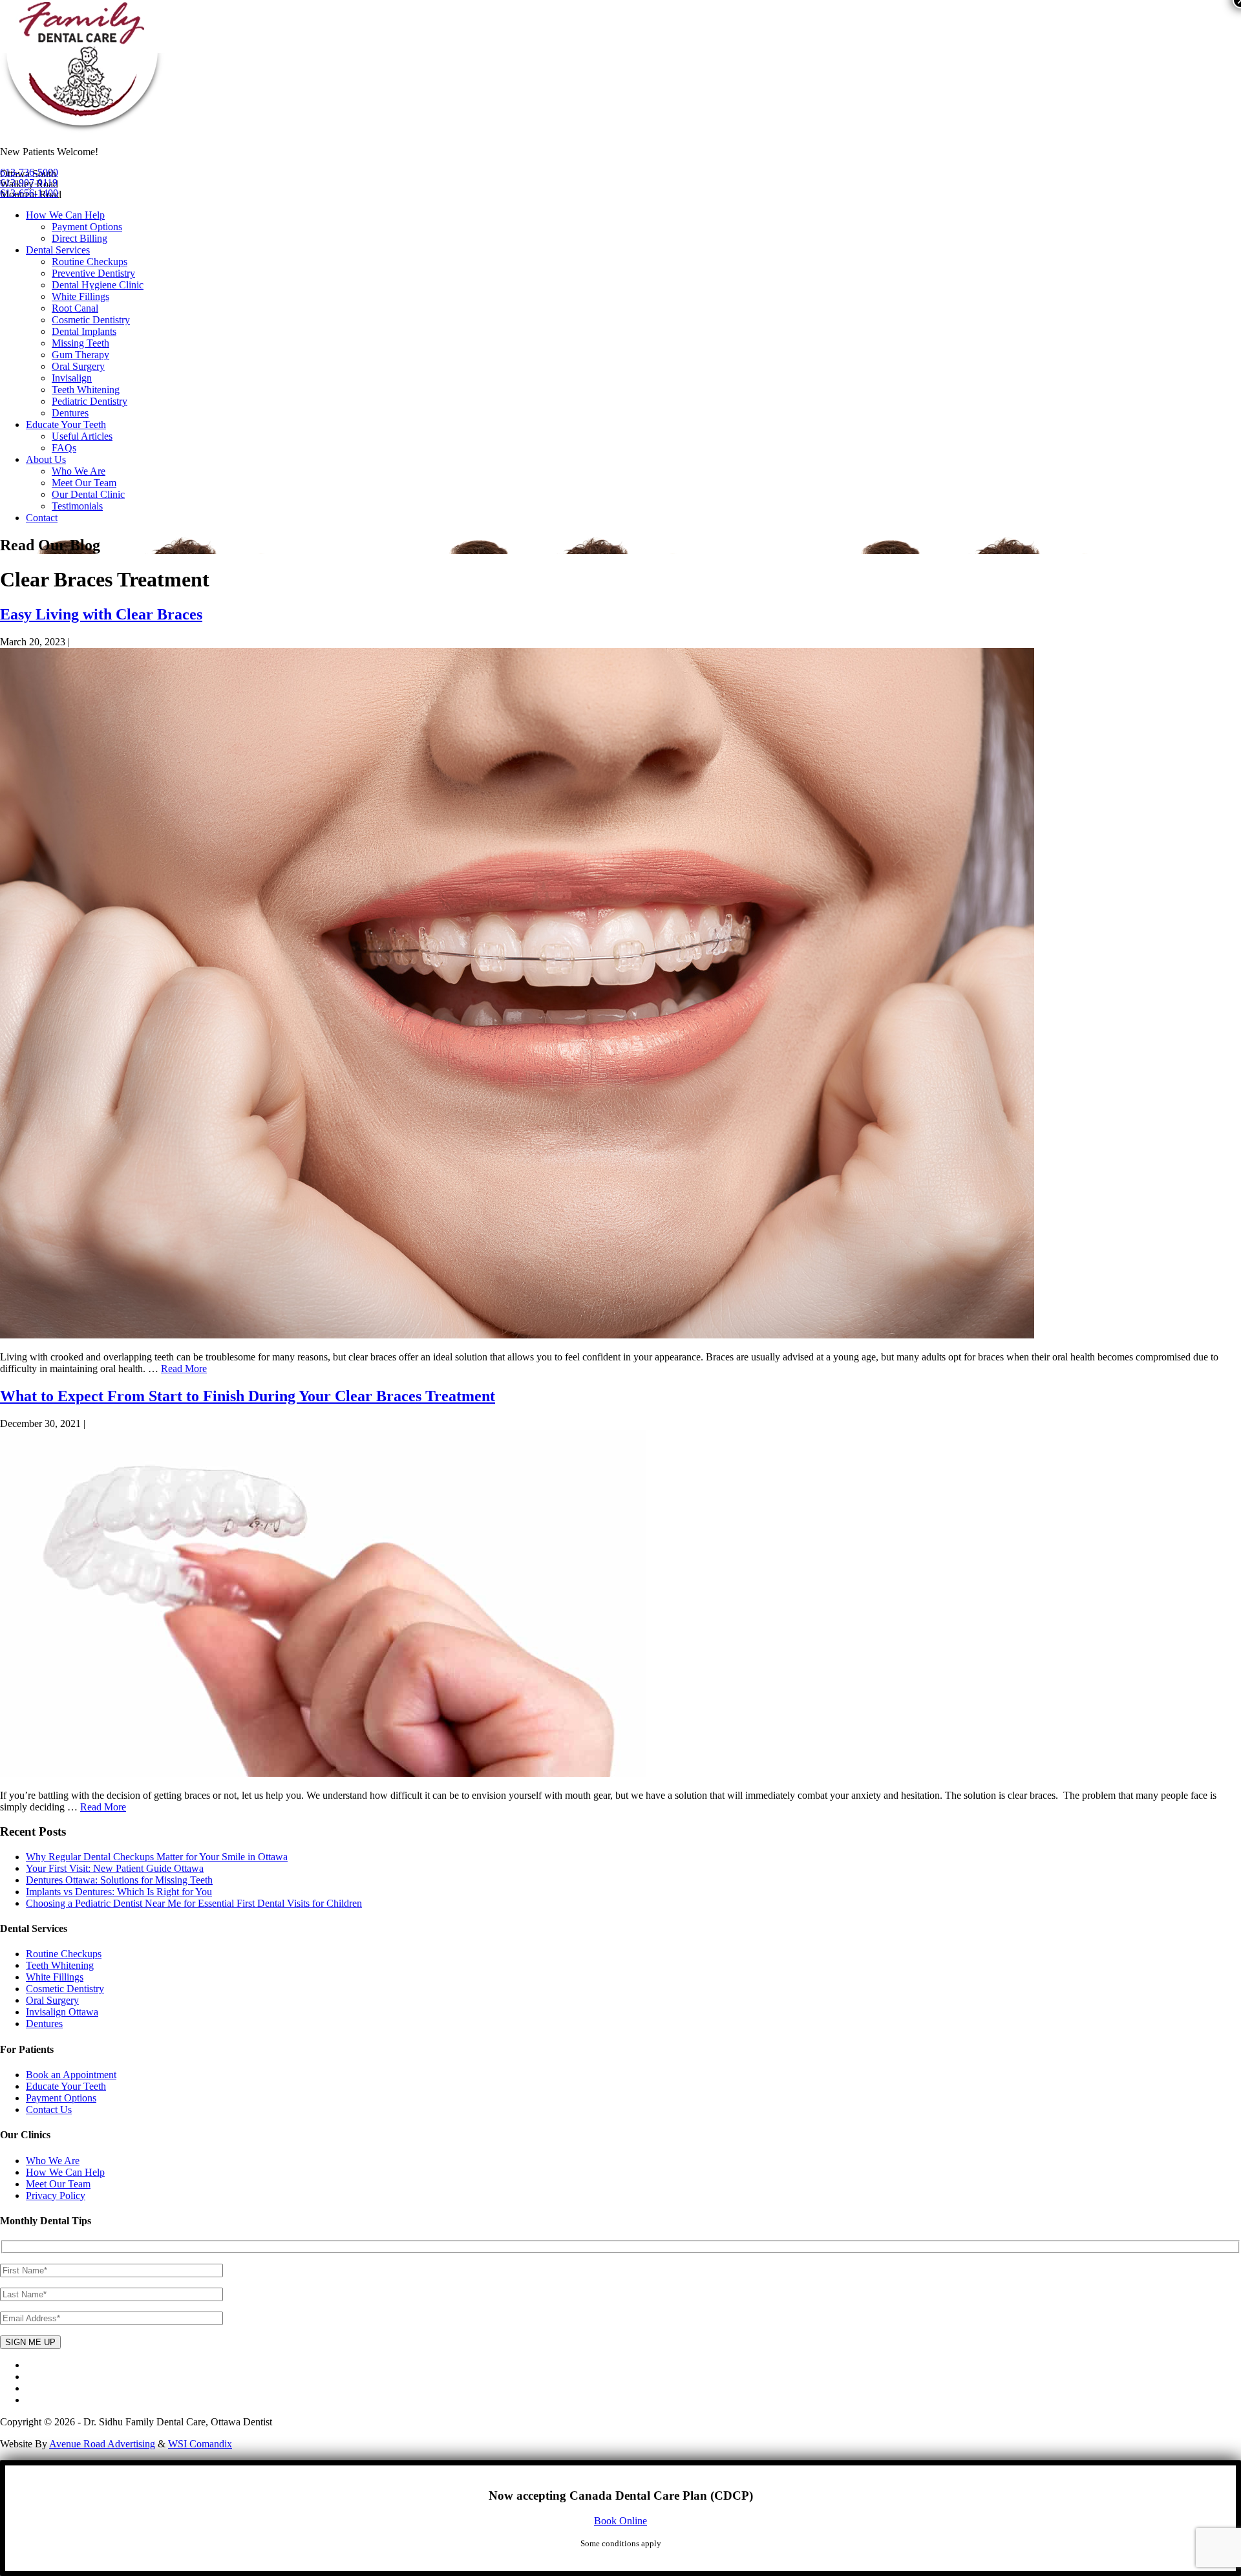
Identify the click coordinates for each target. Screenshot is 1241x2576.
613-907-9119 (29, 183)
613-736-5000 (29, 172)
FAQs (64, 448)
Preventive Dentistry (93, 273)
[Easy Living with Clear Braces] (517, 1335)
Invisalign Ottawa (62, 2012)
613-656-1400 (29, 193)
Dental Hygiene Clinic (98, 285)
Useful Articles (82, 436)
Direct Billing (80, 238)
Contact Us (49, 2109)
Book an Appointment (71, 2075)
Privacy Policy (56, 2195)
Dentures (70, 413)
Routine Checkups (90, 262)
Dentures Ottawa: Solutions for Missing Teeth (119, 1880)
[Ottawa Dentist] (82, 130)
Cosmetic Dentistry (91, 320)
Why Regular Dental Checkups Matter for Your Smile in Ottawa (157, 1857)
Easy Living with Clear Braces (101, 614)
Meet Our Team (84, 483)
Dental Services (58, 250)
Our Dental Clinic (88, 494)
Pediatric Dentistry (90, 401)
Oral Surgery (78, 366)
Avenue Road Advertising (102, 2444)
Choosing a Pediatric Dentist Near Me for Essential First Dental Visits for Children (194, 1903)
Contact (42, 518)
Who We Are (79, 471)
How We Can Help (65, 215)
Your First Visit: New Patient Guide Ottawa (115, 1868)
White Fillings (80, 296)
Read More (184, 1368)
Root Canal (75, 308)
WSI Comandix (200, 2444)
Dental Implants (84, 331)
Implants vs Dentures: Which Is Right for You (119, 1892)
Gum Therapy (80, 355)
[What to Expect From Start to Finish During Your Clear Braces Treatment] (323, 1773)
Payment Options (87, 227)
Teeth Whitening (86, 390)
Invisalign (72, 378)
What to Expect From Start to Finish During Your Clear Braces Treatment (248, 1396)
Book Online (620, 2521)
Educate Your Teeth (66, 424)
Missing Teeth (80, 343)
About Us (46, 459)
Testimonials (77, 506)
